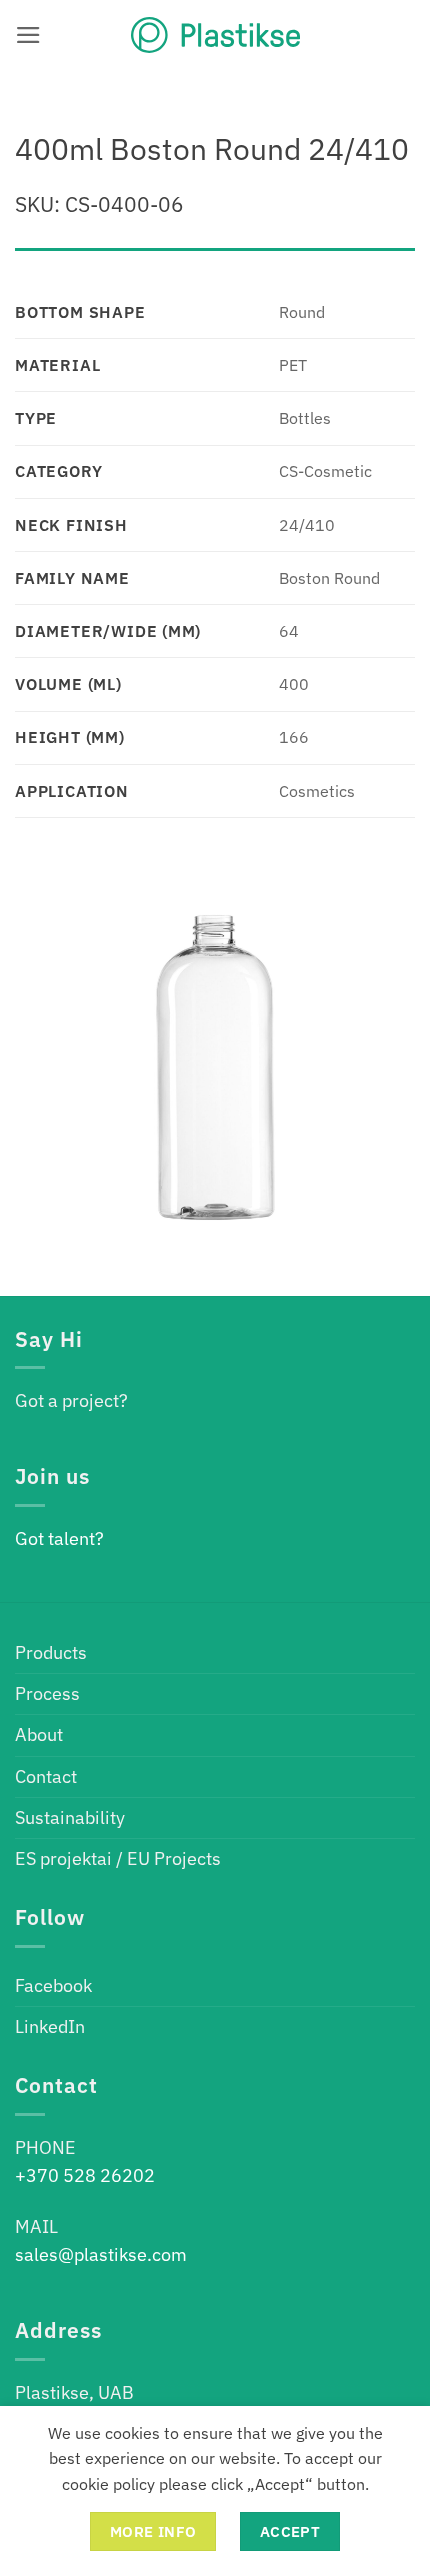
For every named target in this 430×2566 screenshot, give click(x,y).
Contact (46, 1776)
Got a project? (71, 1400)
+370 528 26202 (85, 2175)
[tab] (215, 258)
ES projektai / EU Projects (118, 1858)
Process (47, 1693)
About (39, 1734)
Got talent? (59, 1538)
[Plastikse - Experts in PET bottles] (215, 35)
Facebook (53, 1985)
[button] (28, 35)
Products (51, 1652)
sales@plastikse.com (101, 2254)
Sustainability (70, 1817)
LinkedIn (50, 2026)
